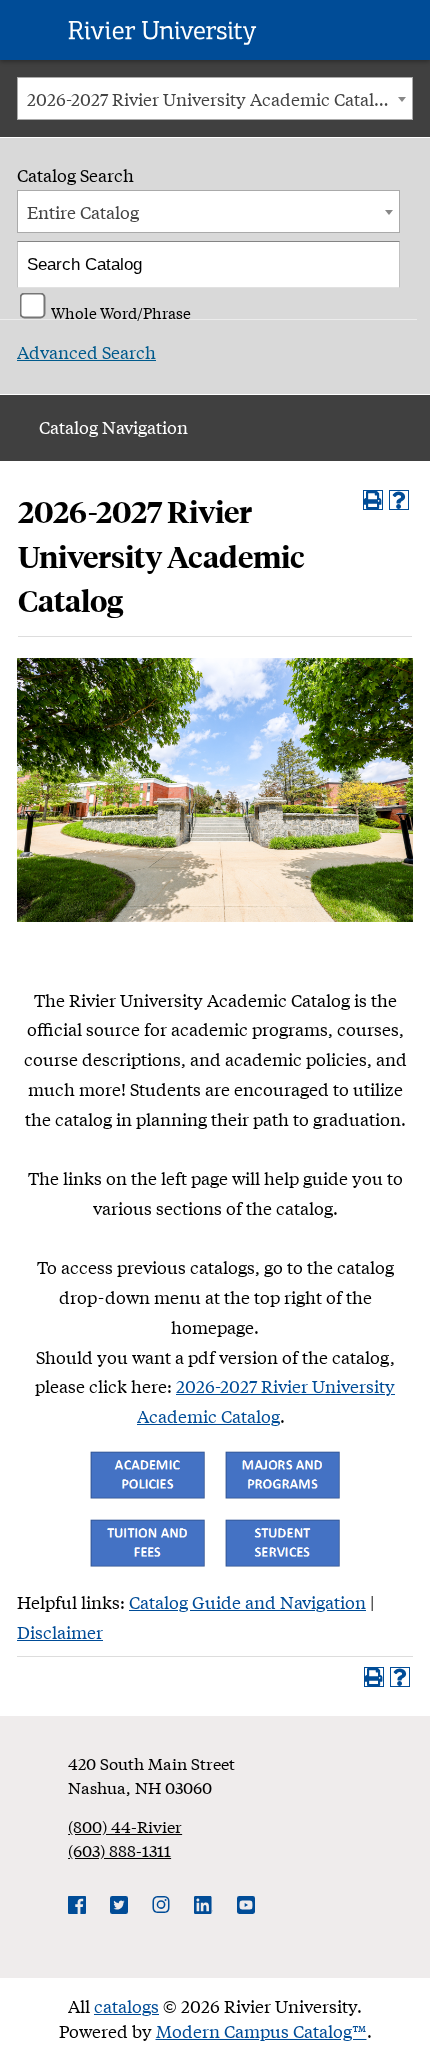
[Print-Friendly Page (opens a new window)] (373, 500)
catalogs (126, 2005)
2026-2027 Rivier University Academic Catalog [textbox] (210, 98)
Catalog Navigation (113, 426)
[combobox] (215, 98)
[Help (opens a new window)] (399, 500)
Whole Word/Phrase (121, 309)
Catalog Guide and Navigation (247, 1601)
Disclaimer (60, 1631)
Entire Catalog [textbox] (83, 211)
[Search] (378, 264)
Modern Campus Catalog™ (261, 2030)
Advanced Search (86, 351)
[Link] (147, 1471)
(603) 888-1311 (119, 1849)
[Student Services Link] (282, 1539)
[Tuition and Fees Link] (147, 1539)
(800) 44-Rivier (125, 1825)
